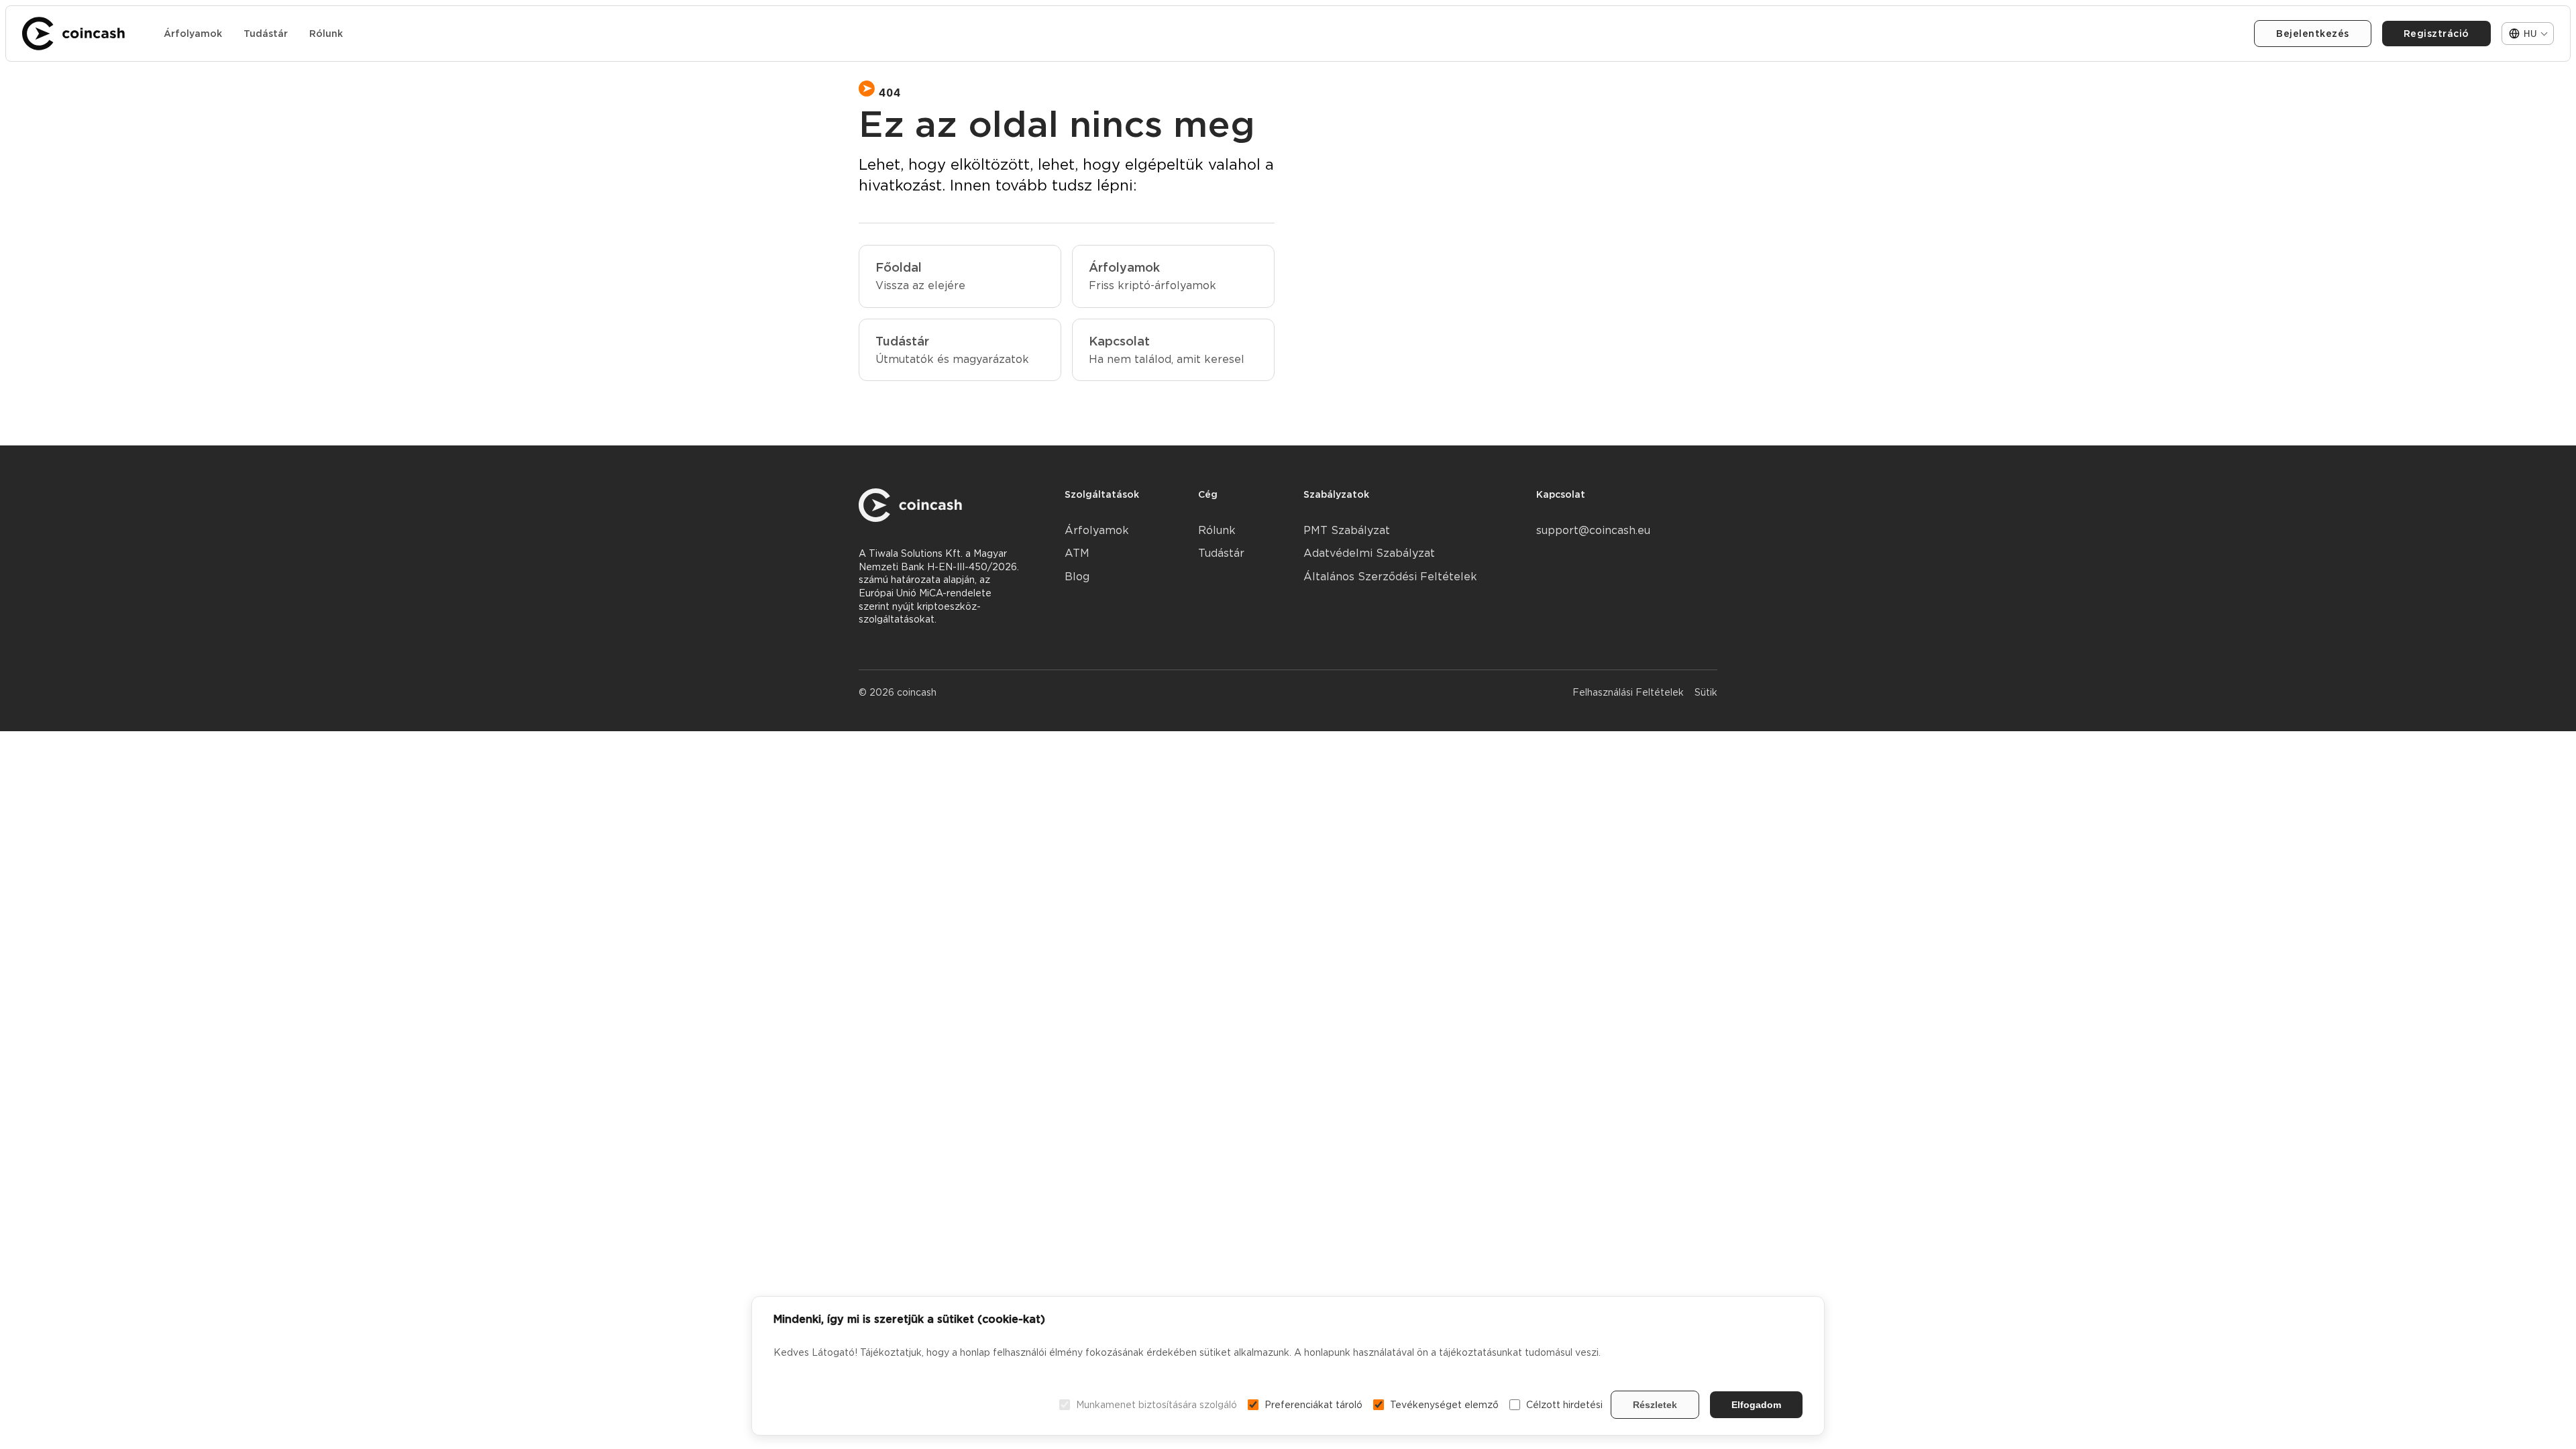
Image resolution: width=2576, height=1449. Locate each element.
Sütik (1706, 692)
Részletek (1655, 1405)
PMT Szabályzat (1347, 530)
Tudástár (266, 34)
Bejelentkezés (2313, 34)
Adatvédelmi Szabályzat (1369, 553)
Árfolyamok (193, 34)
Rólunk (326, 34)
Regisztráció (2436, 34)
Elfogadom (1756, 1405)
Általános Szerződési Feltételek (1390, 577)
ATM (1077, 553)
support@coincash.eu (1593, 530)
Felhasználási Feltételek (1628, 692)
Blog (1077, 577)
